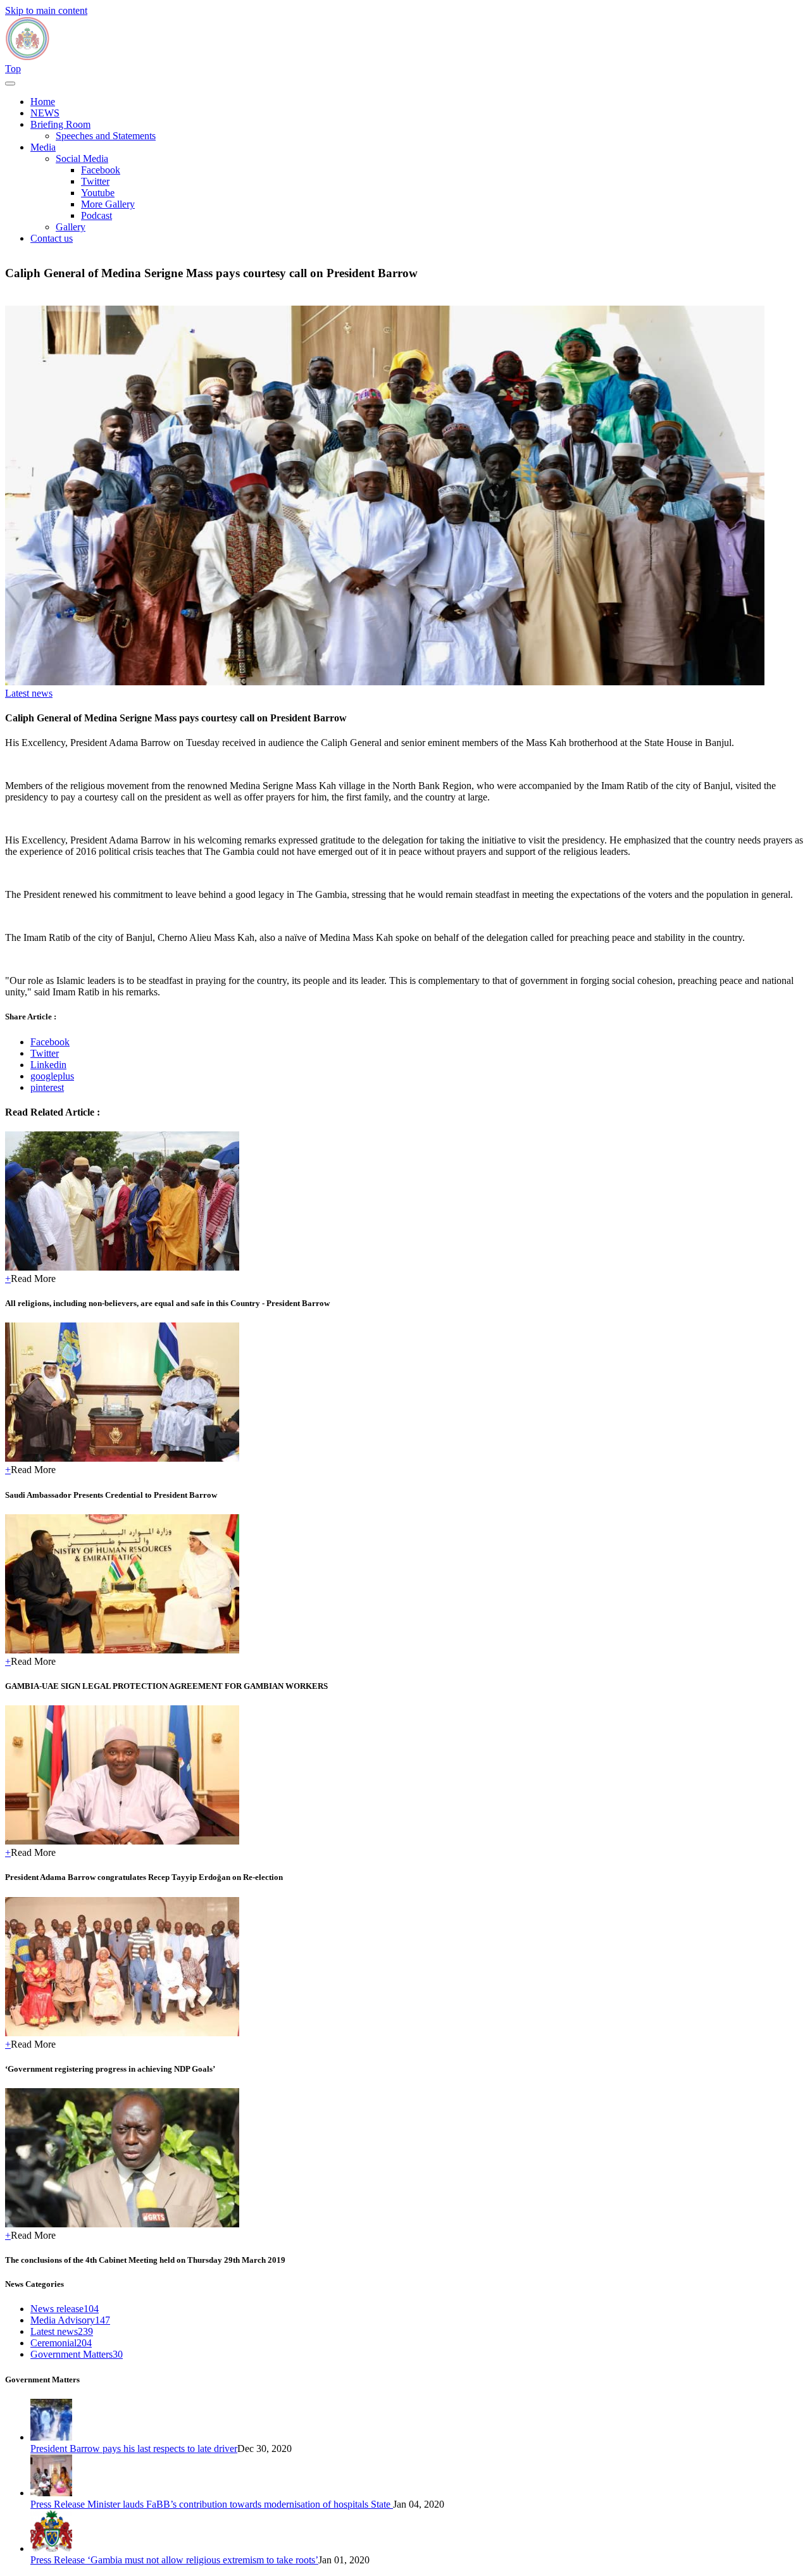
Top (13, 69)
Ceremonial (61, 2343)
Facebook (101, 170)
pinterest (47, 1087)
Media (43, 147)
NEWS (45, 113)
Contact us (52, 238)
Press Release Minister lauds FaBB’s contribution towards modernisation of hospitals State (212, 2504)
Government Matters (77, 2354)
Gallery (71, 227)
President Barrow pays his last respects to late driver (134, 2448)
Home (43, 102)
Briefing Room (60, 124)
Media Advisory (70, 2320)
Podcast (97, 215)
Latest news (29, 693)
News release (65, 2309)
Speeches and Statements (106, 136)
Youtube (98, 193)
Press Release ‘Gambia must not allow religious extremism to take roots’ (174, 2560)
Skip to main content (46, 10)
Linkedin (48, 1065)
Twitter (95, 181)
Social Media (82, 159)
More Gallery (108, 204)
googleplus (52, 1076)
